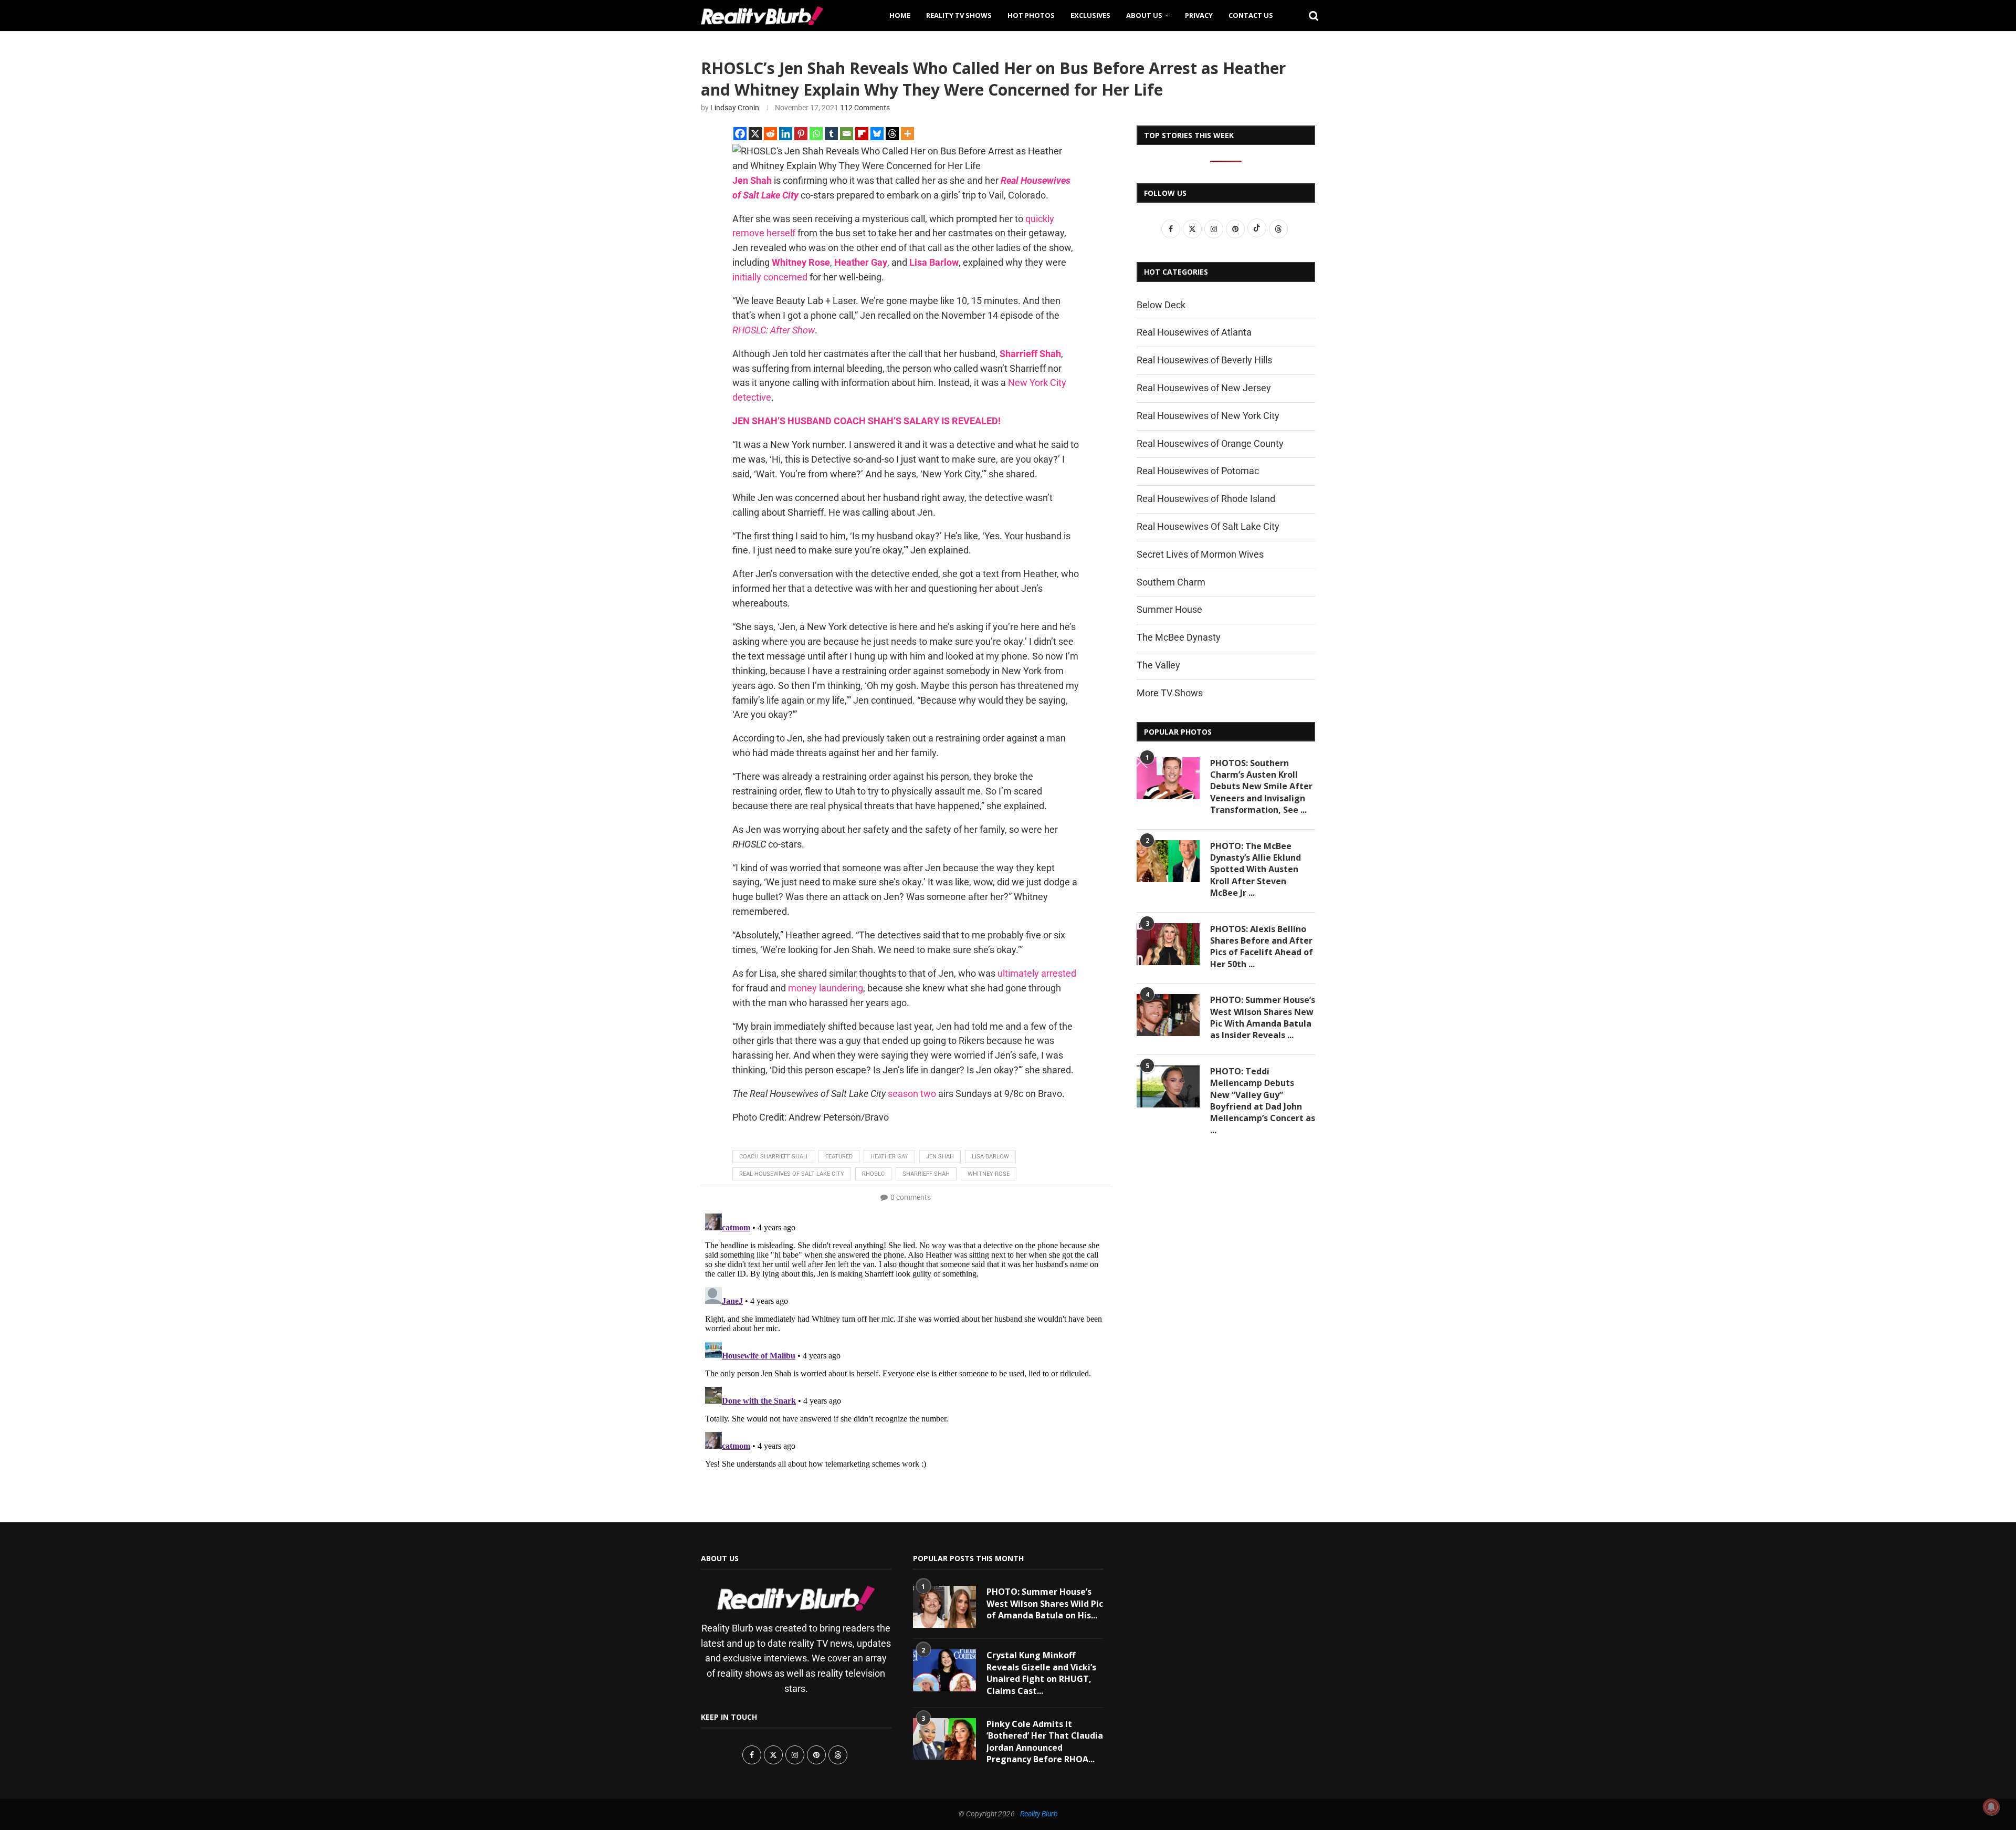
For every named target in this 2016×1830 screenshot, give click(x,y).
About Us (1144, 15)
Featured (839, 1157)
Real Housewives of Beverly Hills (1204, 360)
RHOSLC (873, 1174)
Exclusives (1090, 15)
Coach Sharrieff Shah (773, 1157)
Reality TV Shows (959, 15)
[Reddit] (770, 134)
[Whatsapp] (816, 134)
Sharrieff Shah (926, 1174)
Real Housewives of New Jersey (1204, 388)
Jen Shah (940, 1157)
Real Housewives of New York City (1208, 416)
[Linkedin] (786, 134)
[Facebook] (740, 134)
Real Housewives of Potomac (1198, 471)
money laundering (826, 988)
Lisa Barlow (990, 1157)
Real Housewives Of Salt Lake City (1208, 526)
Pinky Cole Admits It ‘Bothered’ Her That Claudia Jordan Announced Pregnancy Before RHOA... (1045, 1742)
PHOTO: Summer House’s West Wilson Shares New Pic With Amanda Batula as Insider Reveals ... (1263, 1017)
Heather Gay (889, 1157)
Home (900, 15)
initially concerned (770, 277)
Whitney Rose (989, 1174)
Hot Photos (1031, 15)
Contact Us (1251, 15)
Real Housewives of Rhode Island (1206, 499)
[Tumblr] (831, 134)
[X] (755, 134)
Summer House (1169, 609)
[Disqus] (906, 1341)
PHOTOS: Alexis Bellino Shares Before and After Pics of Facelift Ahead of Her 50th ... (1262, 947)
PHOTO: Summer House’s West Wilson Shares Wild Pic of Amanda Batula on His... (1045, 1603)
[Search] (1310, 15)
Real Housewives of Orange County (1210, 443)
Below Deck (1161, 305)
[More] (907, 134)
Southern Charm (1171, 582)
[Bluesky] (877, 134)
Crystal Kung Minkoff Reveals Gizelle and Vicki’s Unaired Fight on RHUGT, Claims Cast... (1041, 1673)
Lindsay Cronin (735, 108)
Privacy (1199, 15)
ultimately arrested (1037, 973)
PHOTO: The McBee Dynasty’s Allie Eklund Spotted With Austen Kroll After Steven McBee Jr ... (1256, 870)
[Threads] (892, 134)
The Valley (1158, 665)
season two (912, 1094)
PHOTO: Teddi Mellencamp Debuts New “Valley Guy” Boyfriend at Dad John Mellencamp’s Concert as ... (1263, 1101)
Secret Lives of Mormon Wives (1200, 554)
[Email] (847, 134)
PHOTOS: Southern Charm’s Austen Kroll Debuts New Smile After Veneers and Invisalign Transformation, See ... (1261, 787)
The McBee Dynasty (1179, 637)
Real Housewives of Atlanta (1194, 332)
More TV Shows (1170, 693)
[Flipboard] (862, 134)
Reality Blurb (1039, 1814)
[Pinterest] (801, 134)
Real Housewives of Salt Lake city (792, 1174)
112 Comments (865, 108)
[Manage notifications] (1991, 1807)
